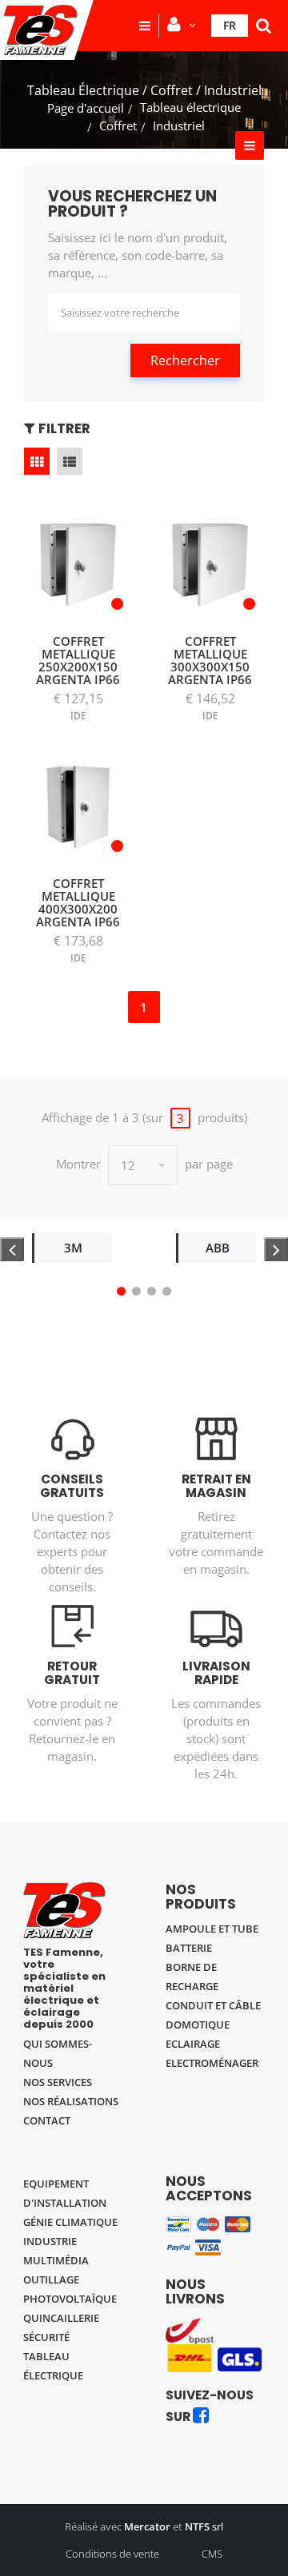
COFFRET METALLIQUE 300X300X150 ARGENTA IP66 (210, 660)
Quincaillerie (61, 2318)
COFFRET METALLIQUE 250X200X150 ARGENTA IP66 (78, 660)
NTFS (197, 2526)
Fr (230, 25)
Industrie (50, 2241)
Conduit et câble (213, 2005)
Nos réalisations (71, 2101)
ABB (218, 1248)
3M (73, 1248)
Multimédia (56, 2260)
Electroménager (212, 2063)
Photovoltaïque (70, 2299)
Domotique (198, 2025)
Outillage (51, 2279)
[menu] (145, 26)
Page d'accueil (86, 108)
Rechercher (185, 360)
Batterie (189, 1948)
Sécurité (46, 2337)
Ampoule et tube (212, 1929)
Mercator (147, 2526)
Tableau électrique (190, 107)
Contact (47, 2120)
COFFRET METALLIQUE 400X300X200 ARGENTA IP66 (78, 902)
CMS (212, 2554)
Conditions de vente (112, 2554)
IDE (78, 716)
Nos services (58, 2082)
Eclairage (193, 2044)
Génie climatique (70, 2222)
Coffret (118, 125)
